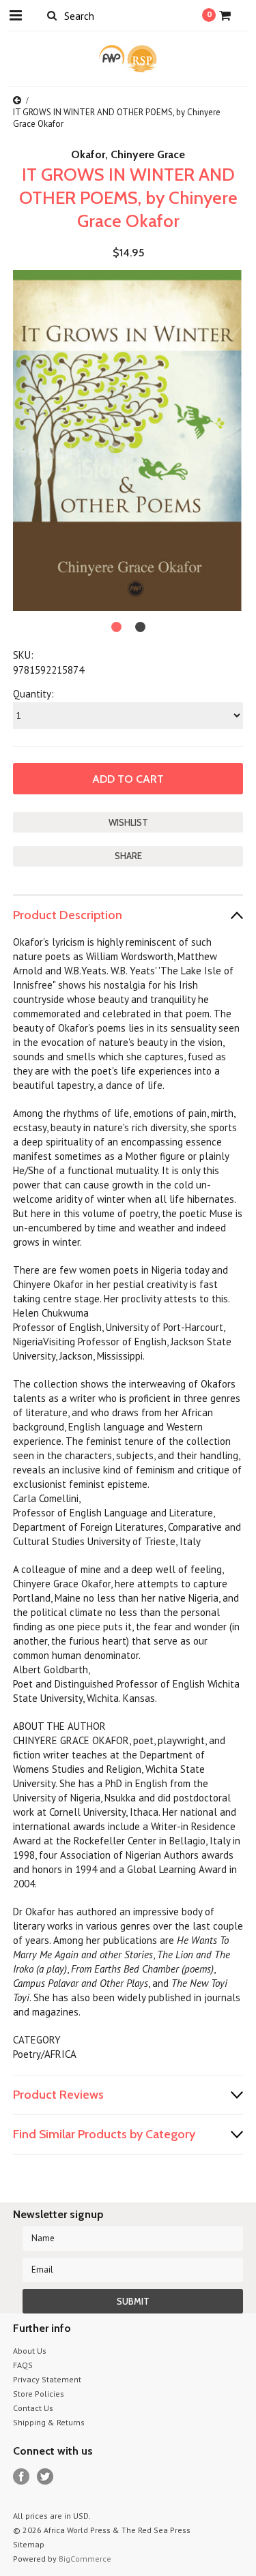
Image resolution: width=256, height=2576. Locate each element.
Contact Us (33, 2408)
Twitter (45, 2477)
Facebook (22, 2477)
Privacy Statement (47, 2379)
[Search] (52, 15)
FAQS (23, 2365)
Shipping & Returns (49, 2422)
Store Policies (39, 2394)
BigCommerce (85, 2559)
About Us (30, 2351)
